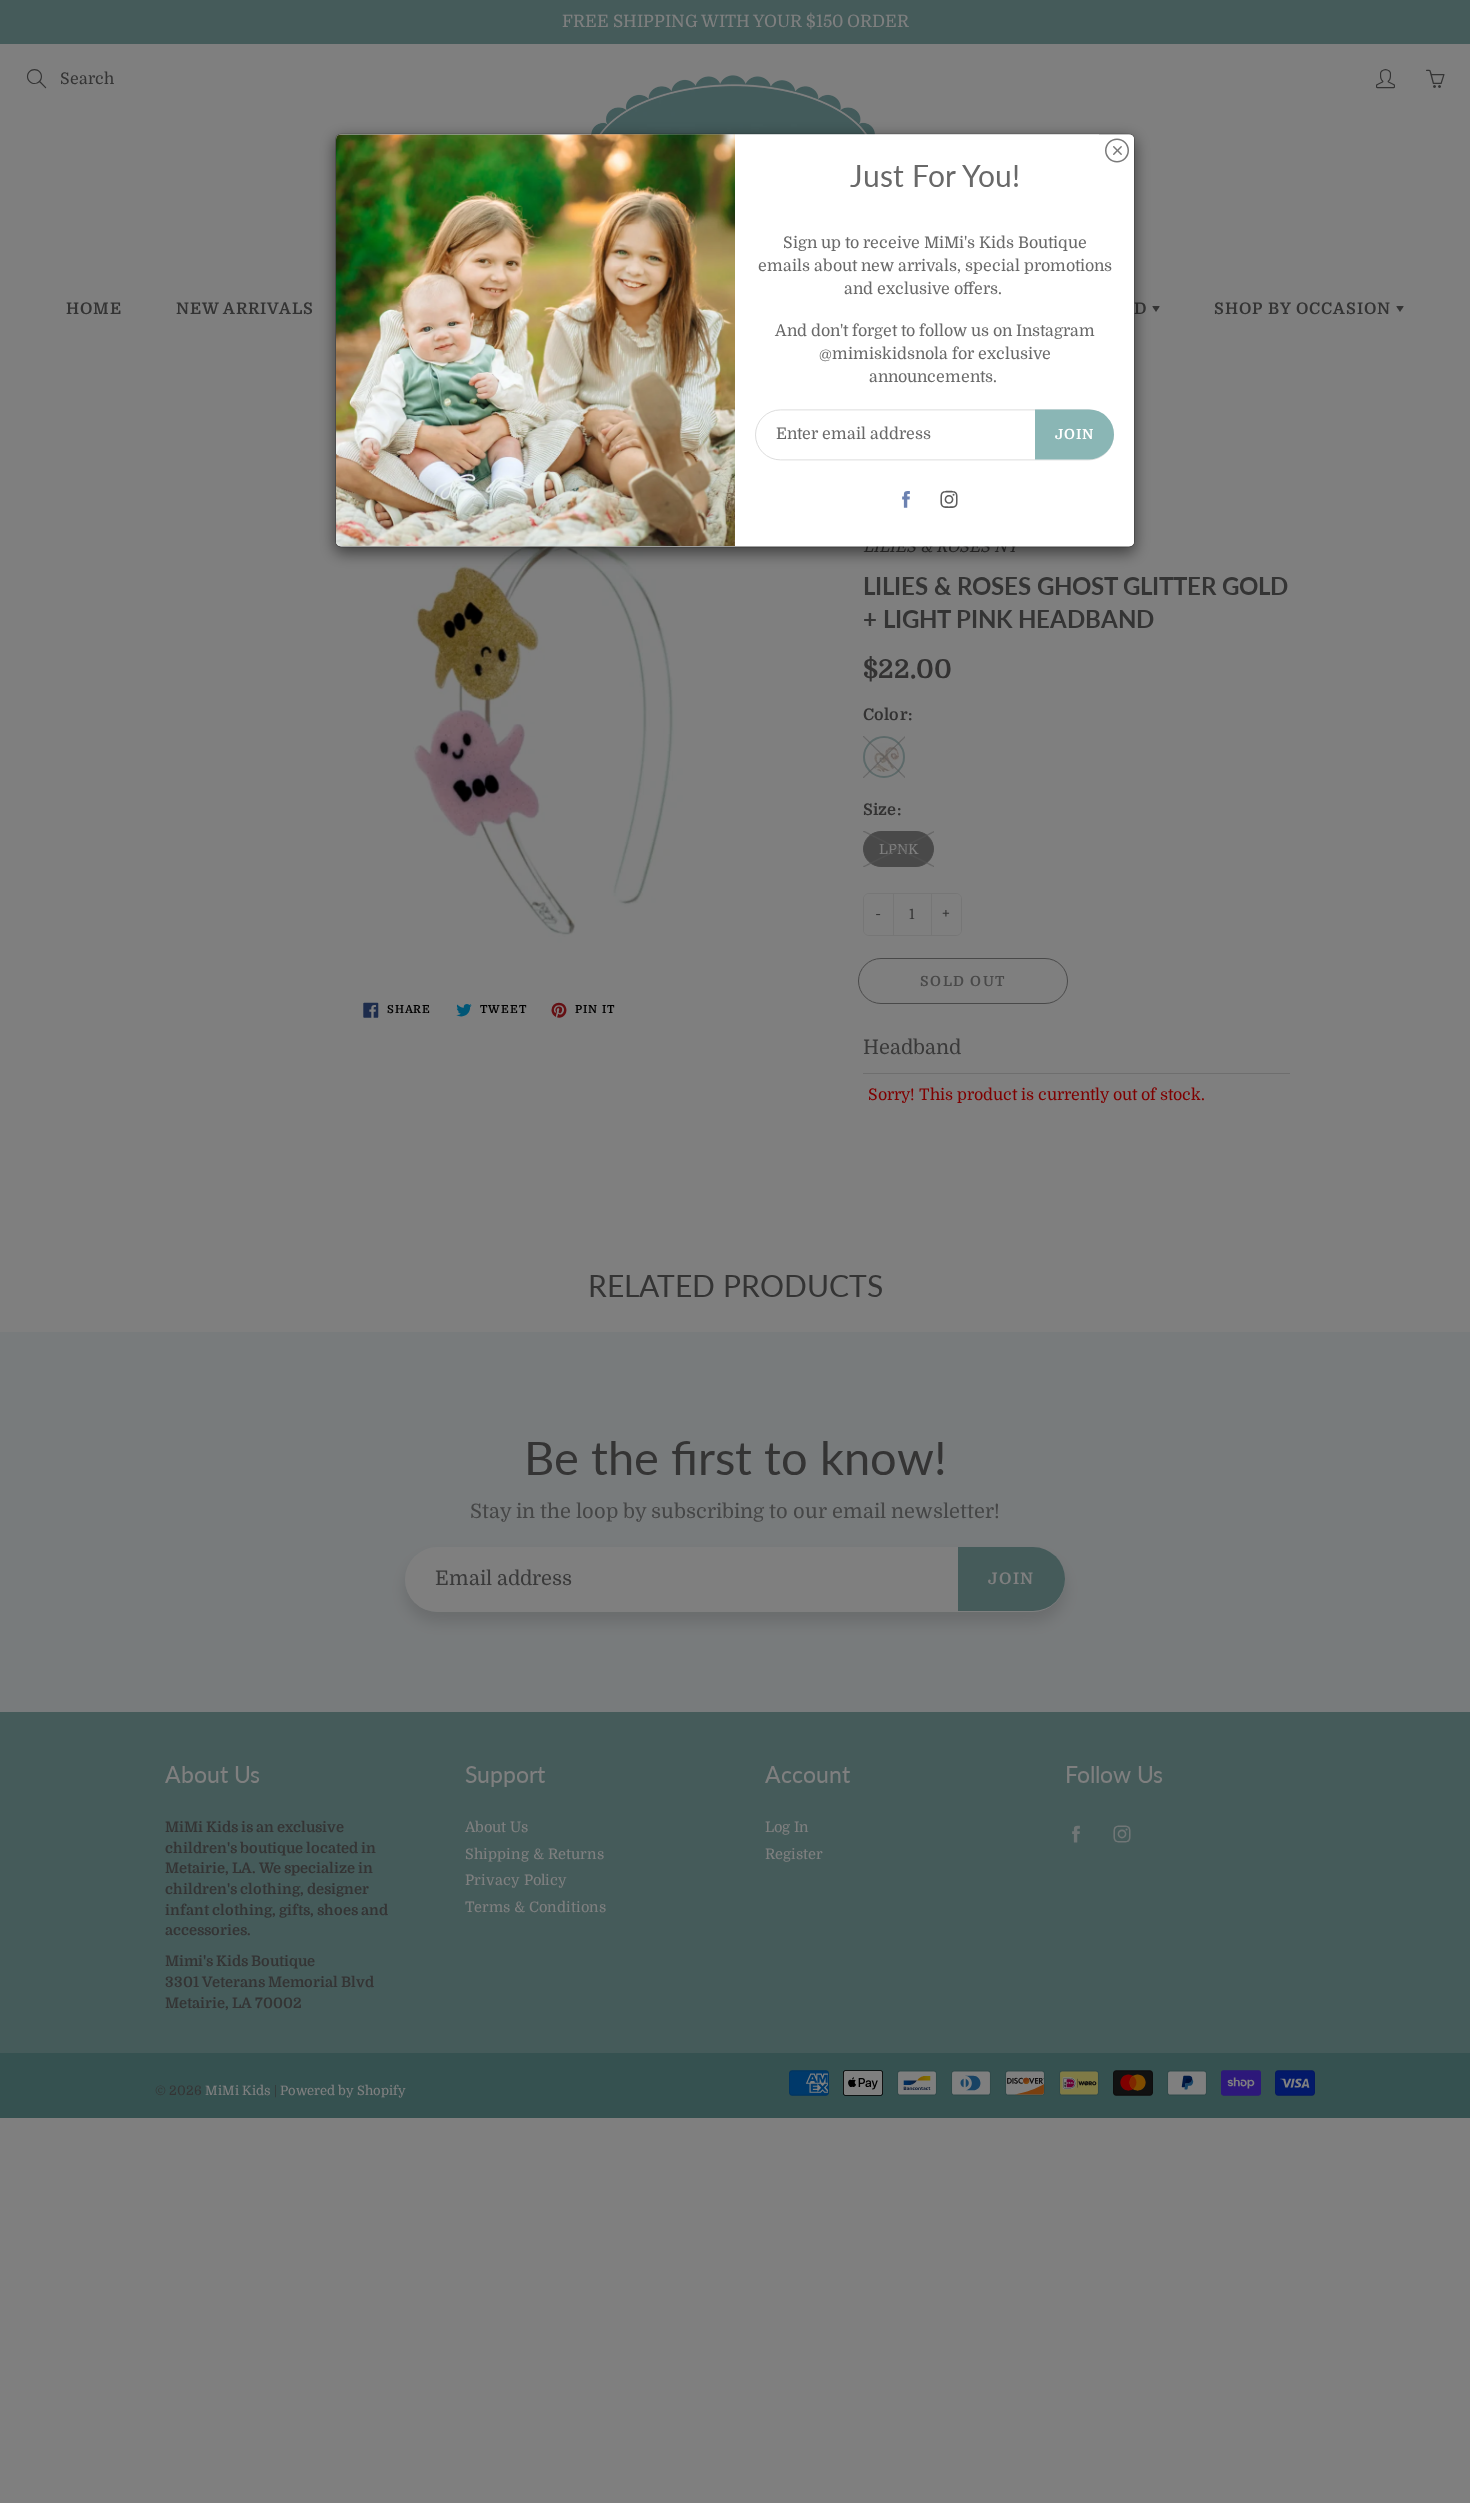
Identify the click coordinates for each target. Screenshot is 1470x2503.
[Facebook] (906, 499)
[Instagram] (949, 499)
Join (1074, 434)
